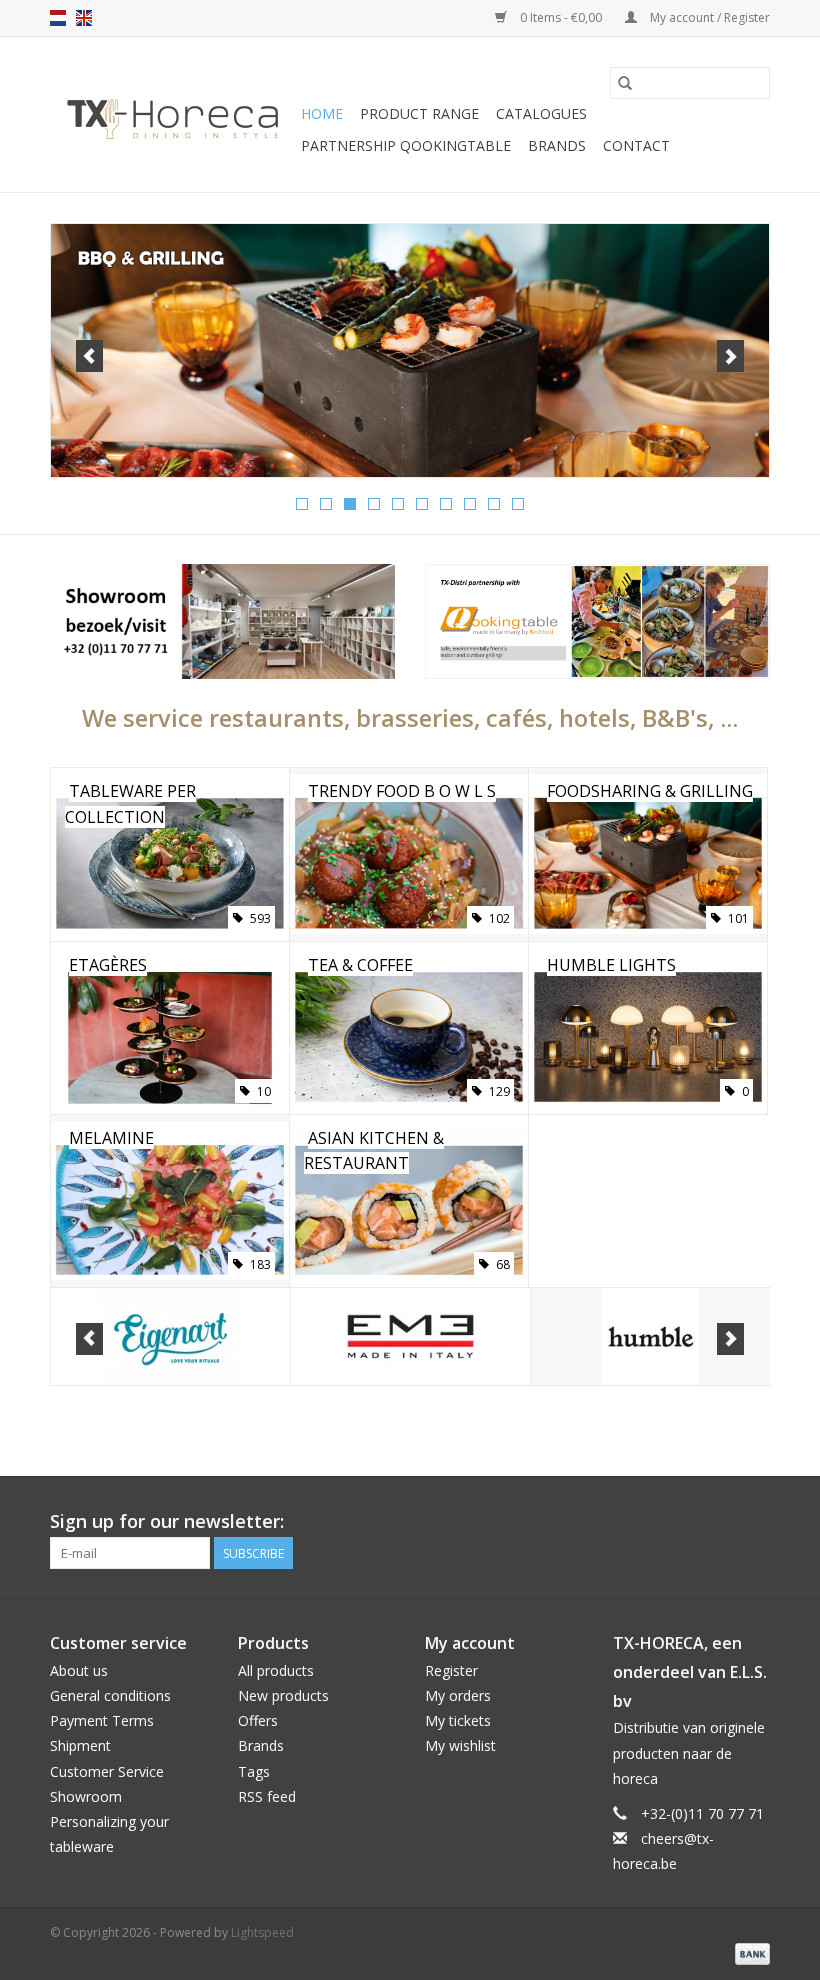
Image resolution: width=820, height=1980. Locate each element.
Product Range (419, 113)
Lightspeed (262, 1932)
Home (322, 113)
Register (451, 1670)
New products (283, 1695)
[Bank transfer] (749, 1952)
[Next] (730, 356)
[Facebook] (682, 1522)
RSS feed (267, 1796)
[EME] (410, 1336)
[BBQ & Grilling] (410, 350)
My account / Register (708, 17)
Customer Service (107, 1771)
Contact (636, 145)
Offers (258, 1720)
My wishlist (460, 1745)
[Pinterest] (718, 1522)
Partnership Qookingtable (406, 145)
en (84, 18)
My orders (458, 1695)
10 (518, 504)
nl (58, 18)
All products (276, 1670)
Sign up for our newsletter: (167, 1521)
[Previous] (89, 356)
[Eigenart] (170, 1336)
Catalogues (541, 113)
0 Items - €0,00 (561, 17)
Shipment (80, 1745)
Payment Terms (102, 1720)
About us (79, 1670)
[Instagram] (754, 1522)
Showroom (86, 1796)
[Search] (625, 83)
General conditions (110, 1695)
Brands (557, 145)
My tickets (458, 1720)
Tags (254, 1771)
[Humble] (650, 1336)
